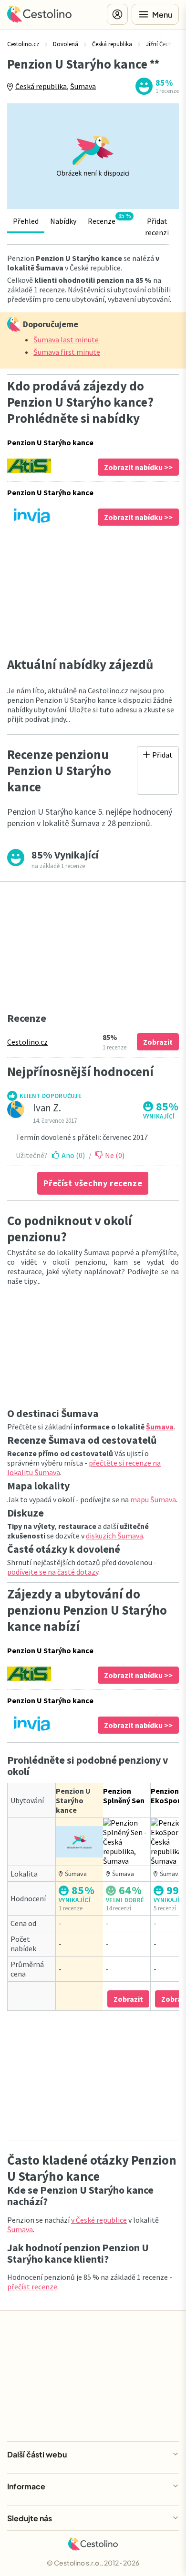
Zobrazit (158, 1042)
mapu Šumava (153, 1499)
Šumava (83, 86)
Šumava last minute (66, 339)
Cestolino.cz (27, 1042)
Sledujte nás (30, 2518)
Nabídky (63, 221)
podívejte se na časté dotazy (53, 1572)
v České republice (99, 2220)
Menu (162, 15)
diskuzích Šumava (114, 1536)
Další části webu (37, 2454)
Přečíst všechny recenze (93, 1183)
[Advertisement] (93, 591)
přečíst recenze (32, 2286)
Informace (26, 2486)
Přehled (26, 221)
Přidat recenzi (157, 227)
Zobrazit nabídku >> (138, 467)
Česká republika (41, 86)
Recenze (109, 219)
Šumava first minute (67, 352)
